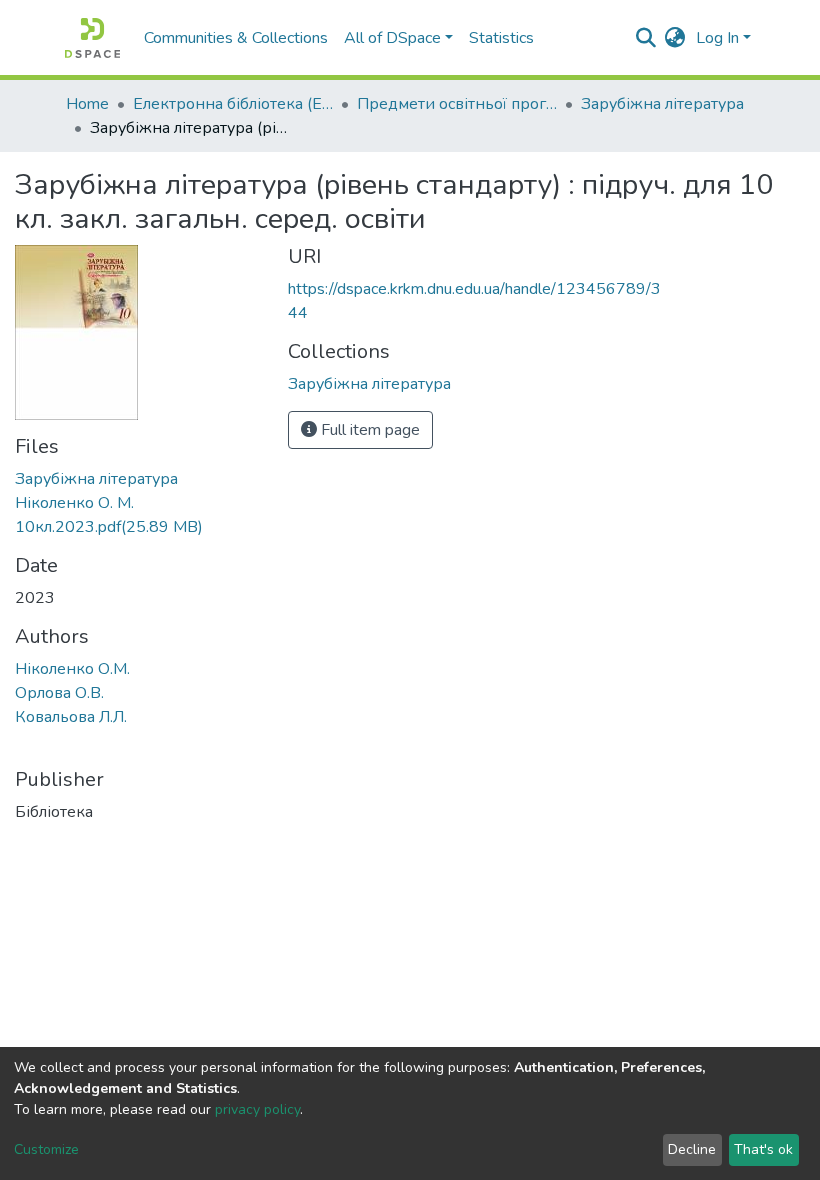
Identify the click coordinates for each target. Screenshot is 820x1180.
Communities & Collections (236, 38)
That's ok (763, 1149)
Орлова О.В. (59, 693)
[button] (675, 38)
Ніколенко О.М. (72, 669)
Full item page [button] (368, 430)
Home (87, 104)
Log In (717, 38)
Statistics (501, 38)
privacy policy (257, 1109)
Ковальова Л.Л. (71, 717)
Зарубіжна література (662, 104)
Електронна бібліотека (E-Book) (233, 104)
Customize (46, 1149)
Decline (692, 1149)
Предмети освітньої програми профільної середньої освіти (457, 104)
